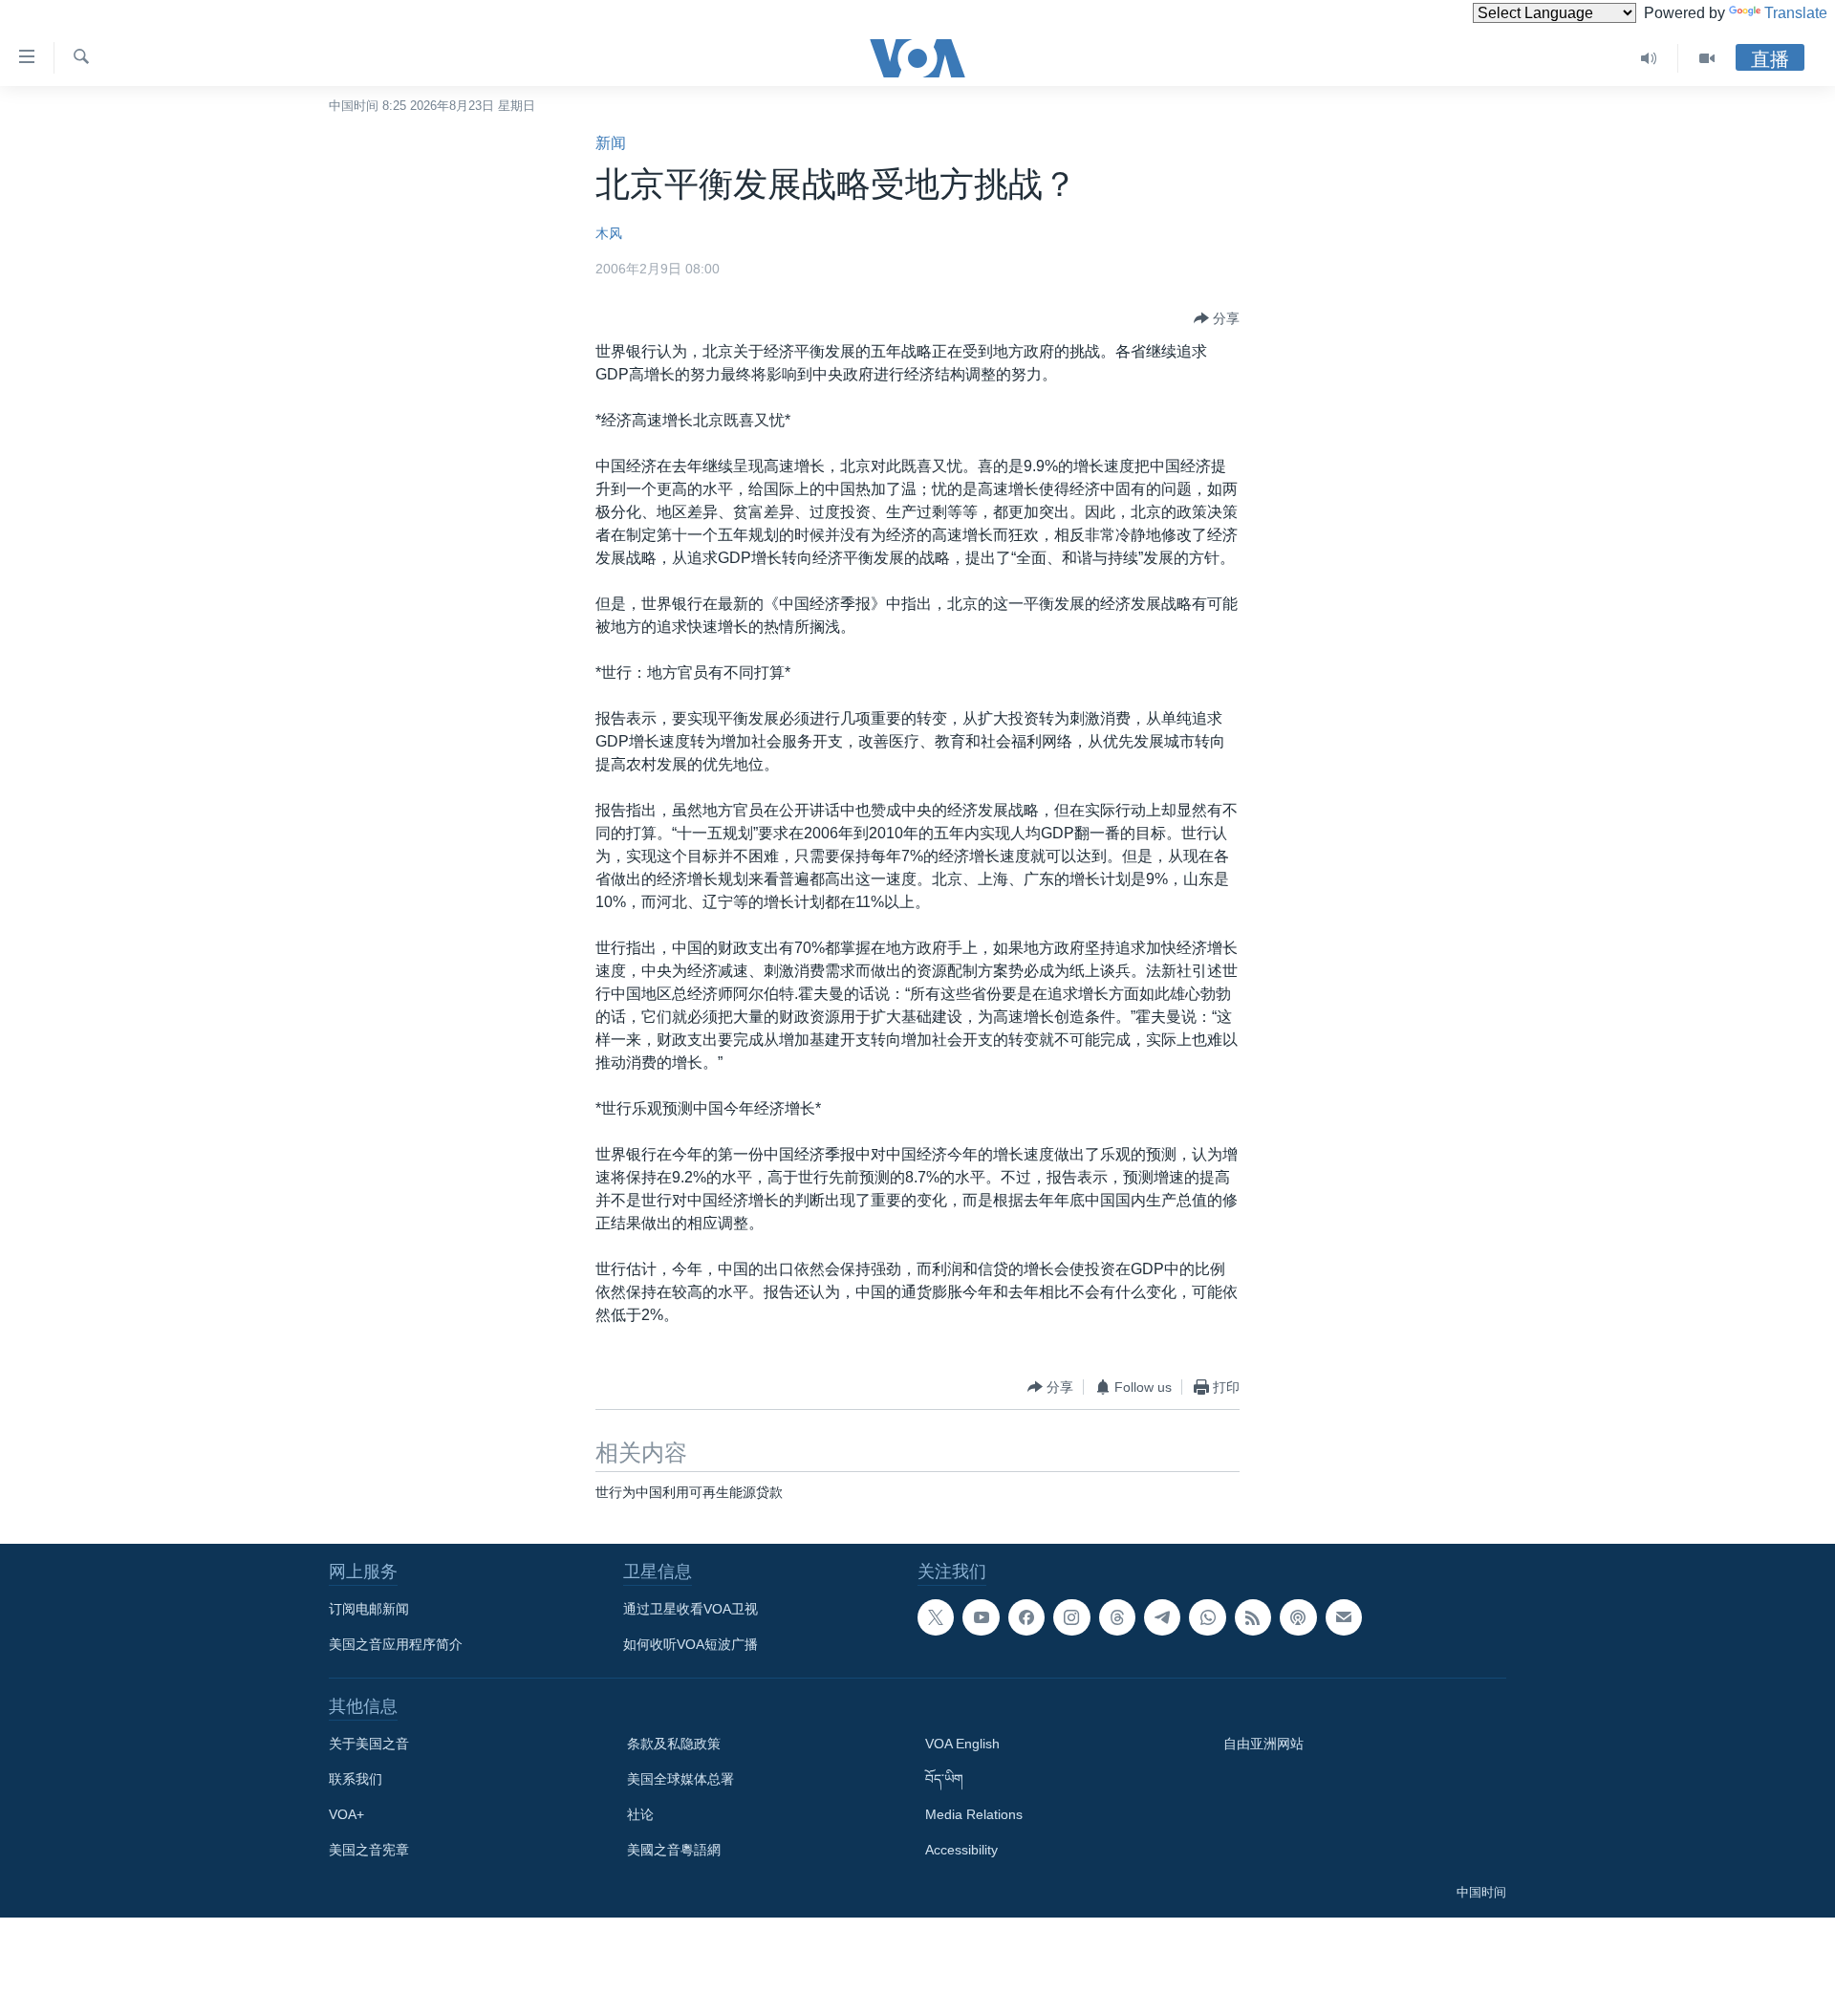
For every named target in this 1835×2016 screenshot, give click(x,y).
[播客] (1298, 1617)
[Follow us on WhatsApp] (1207, 1617)
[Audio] (1649, 58)
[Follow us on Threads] (1117, 1617)
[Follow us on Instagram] (1071, 1617)
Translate (1796, 13)
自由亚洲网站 (1263, 1744)
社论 (640, 1814)
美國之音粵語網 (674, 1850)
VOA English (962, 1744)
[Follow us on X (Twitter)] (936, 1617)
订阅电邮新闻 (369, 1609)
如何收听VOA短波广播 (691, 1644)
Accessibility (961, 1850)
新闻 (611, 143)
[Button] (1217, 318)
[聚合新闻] (1253, 1617)
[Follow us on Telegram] (1162, 1617)
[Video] (1707, 58)
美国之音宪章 (369, 1850)
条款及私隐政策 (674, 1744)
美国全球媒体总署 (680, 1779)
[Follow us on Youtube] (981, 1617)
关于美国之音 (369, 1744)
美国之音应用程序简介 (396, 1644)
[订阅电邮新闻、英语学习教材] (1344, 1617)
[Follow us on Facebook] (1026, 1617)
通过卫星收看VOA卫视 (691, 1609)
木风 (609, 233)
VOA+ (346, 1814)
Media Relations (974, 1814)
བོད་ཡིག (944, 1779)
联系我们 (356, 1779)
